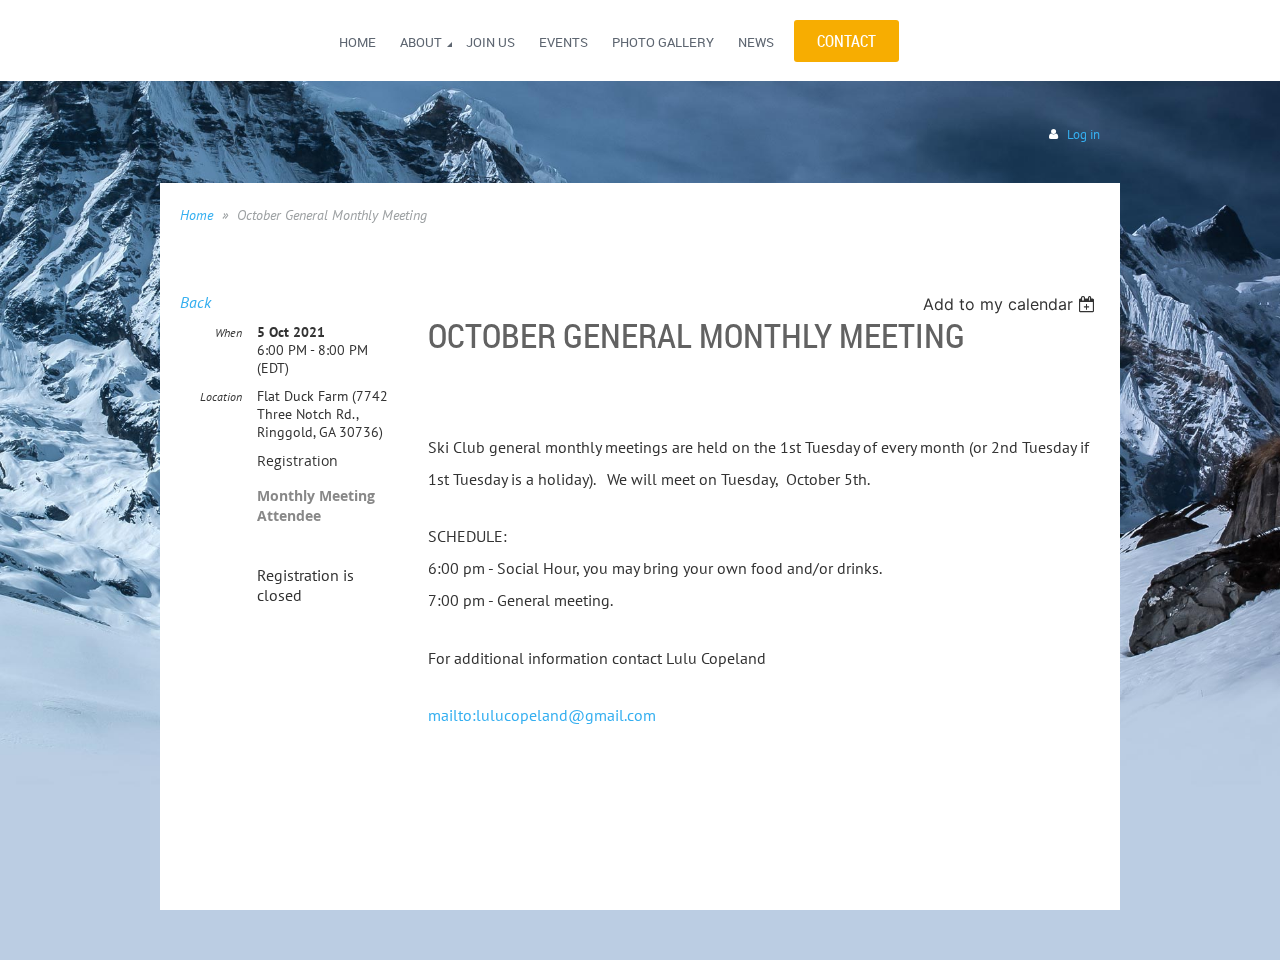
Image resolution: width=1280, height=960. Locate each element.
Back (195, 302)
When (228, 332)
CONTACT (846, 41)
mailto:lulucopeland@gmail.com (542, 715)
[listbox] (1011, 304)
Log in (1083, 134)
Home (196, 215)
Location (221, 396)
